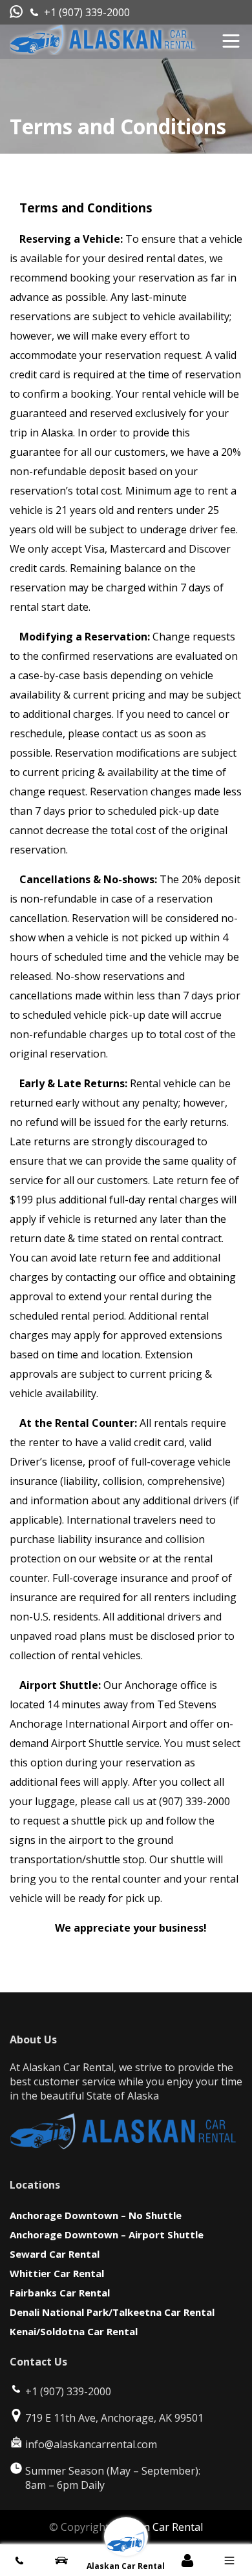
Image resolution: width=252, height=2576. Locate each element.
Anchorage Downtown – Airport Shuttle (107, 2234)
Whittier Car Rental (57, 2273)
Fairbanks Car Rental (60, 2293)
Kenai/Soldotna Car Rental (74, 2331)
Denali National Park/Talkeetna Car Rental (112, 2312)
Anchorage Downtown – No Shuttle (96, 2215)
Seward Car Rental (55, 2254)
